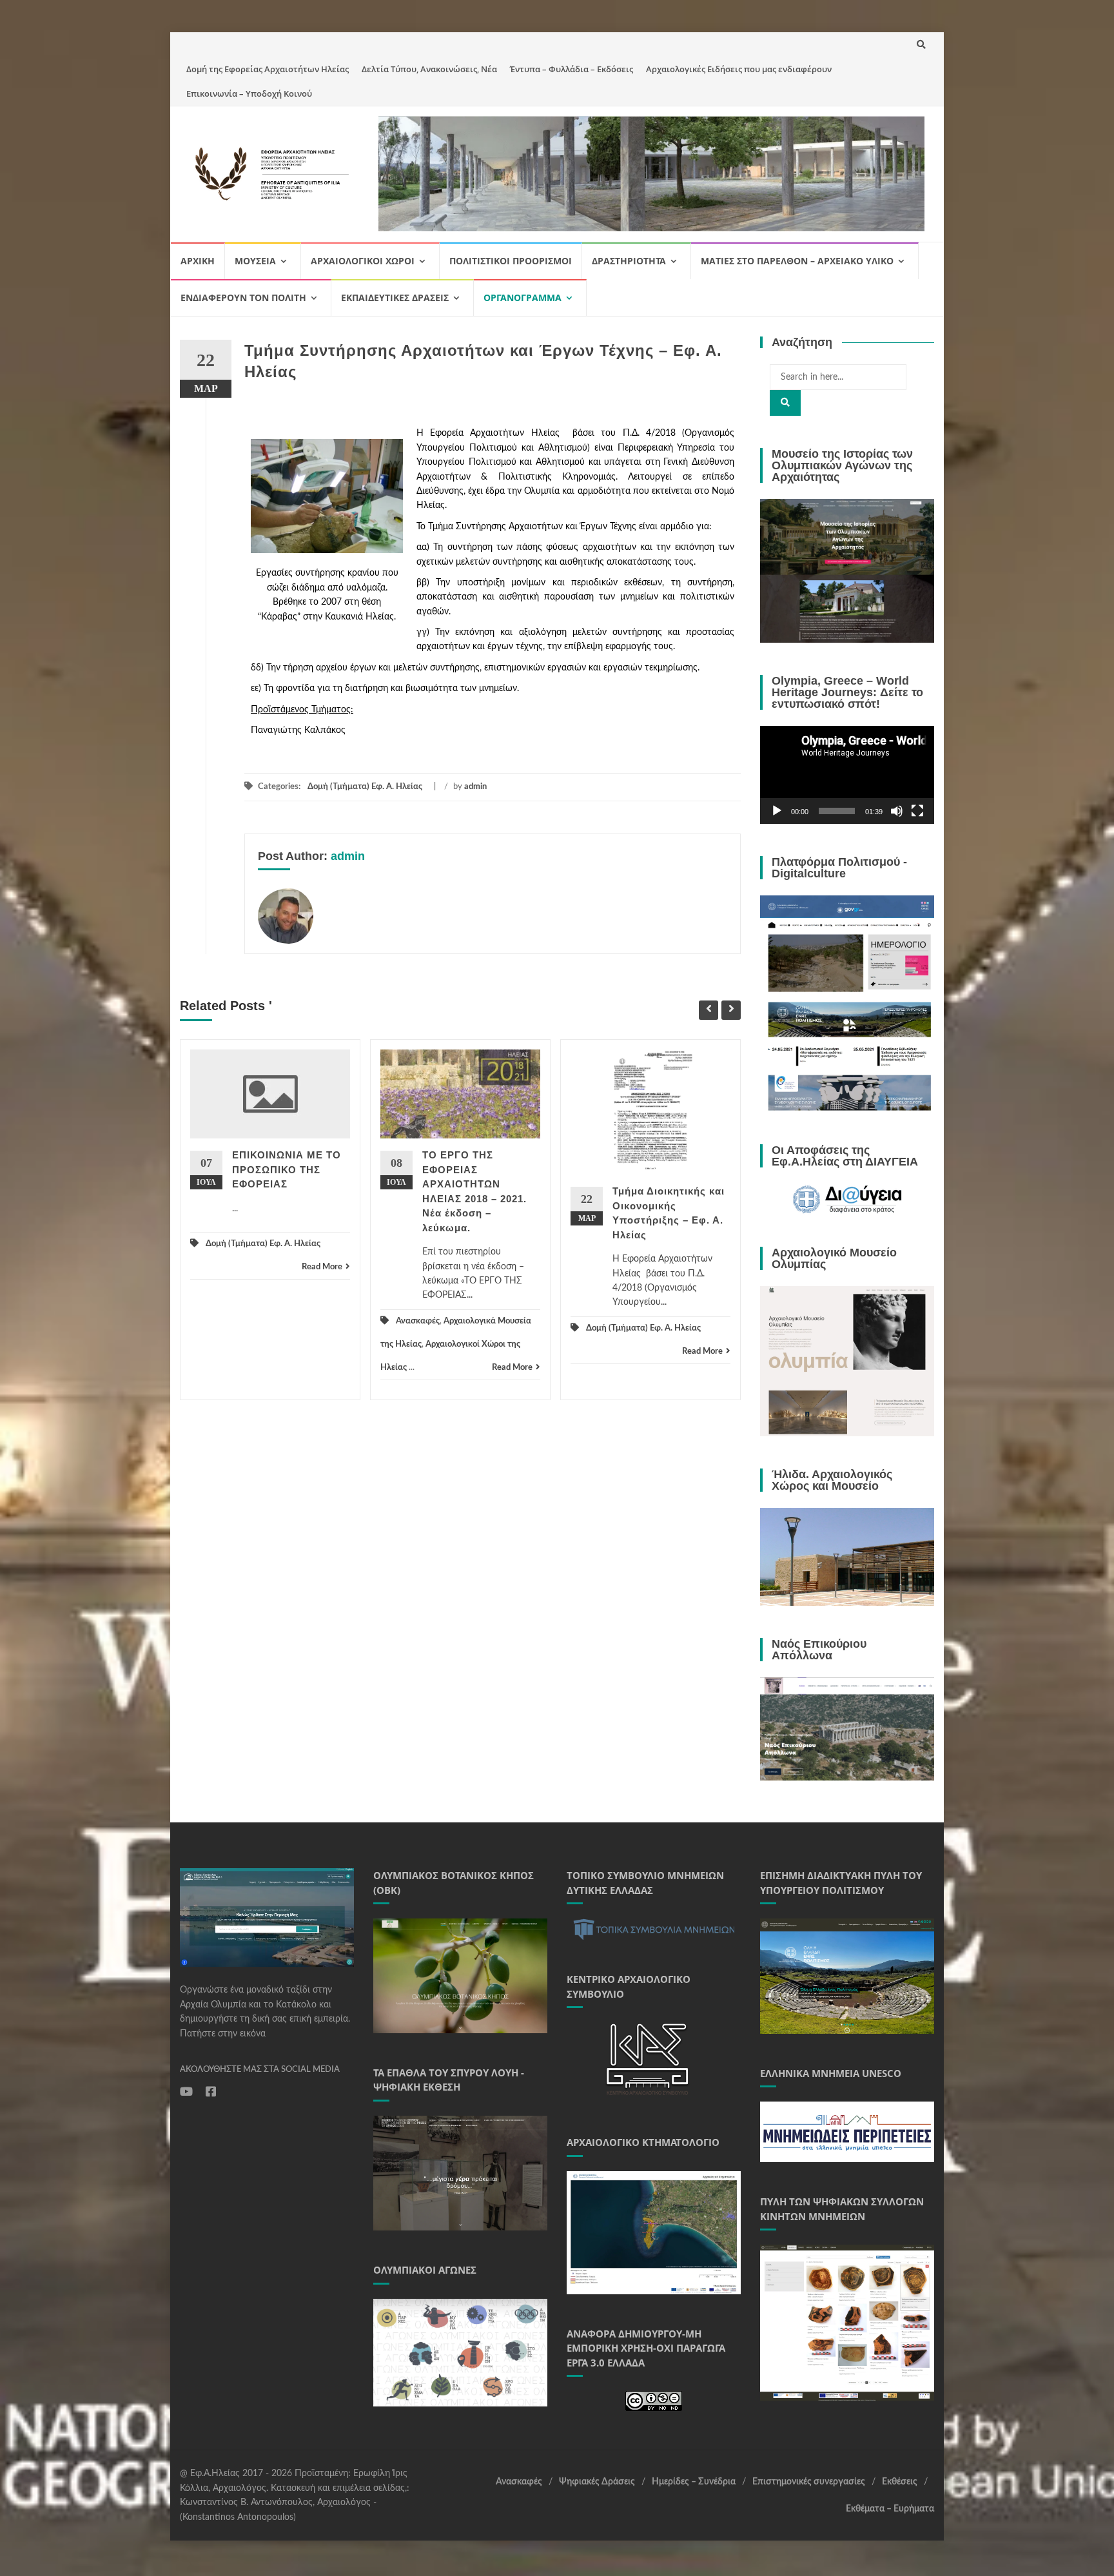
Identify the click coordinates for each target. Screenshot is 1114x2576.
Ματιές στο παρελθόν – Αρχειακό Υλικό (797, 261)
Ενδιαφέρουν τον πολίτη (243, 298)
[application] (847, 775)
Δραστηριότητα (629, 261)
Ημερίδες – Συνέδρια (694, 2482)
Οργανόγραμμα (523, 298)
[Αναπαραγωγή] (777, 811)
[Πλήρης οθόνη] (917, 811)
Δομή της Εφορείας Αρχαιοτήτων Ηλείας (268, 69)
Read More (322, 1267)
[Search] (785, 403)
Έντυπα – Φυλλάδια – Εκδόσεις (572, 69)
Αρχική (198, 261)
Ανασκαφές (418, 1321)
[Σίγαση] (897, 811)
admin (475, 787)
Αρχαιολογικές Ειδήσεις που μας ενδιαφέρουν (739, 69)
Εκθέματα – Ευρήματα (890, 2509)
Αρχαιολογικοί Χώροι (363, 261)
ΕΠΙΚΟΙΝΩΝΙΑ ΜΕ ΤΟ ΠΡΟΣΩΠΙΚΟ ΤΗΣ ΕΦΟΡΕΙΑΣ (287, 1169)
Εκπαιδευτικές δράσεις (395, 298)
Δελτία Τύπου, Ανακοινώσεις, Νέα (429, 69)
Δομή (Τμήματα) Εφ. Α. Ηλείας (365, 787)
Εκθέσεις (900, 2482)
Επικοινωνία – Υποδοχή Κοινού (249, 93)
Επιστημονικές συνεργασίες (809, 2482)
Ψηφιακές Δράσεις (597, 2482)
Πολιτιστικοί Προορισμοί (511, 261)
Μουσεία (255, 261)
